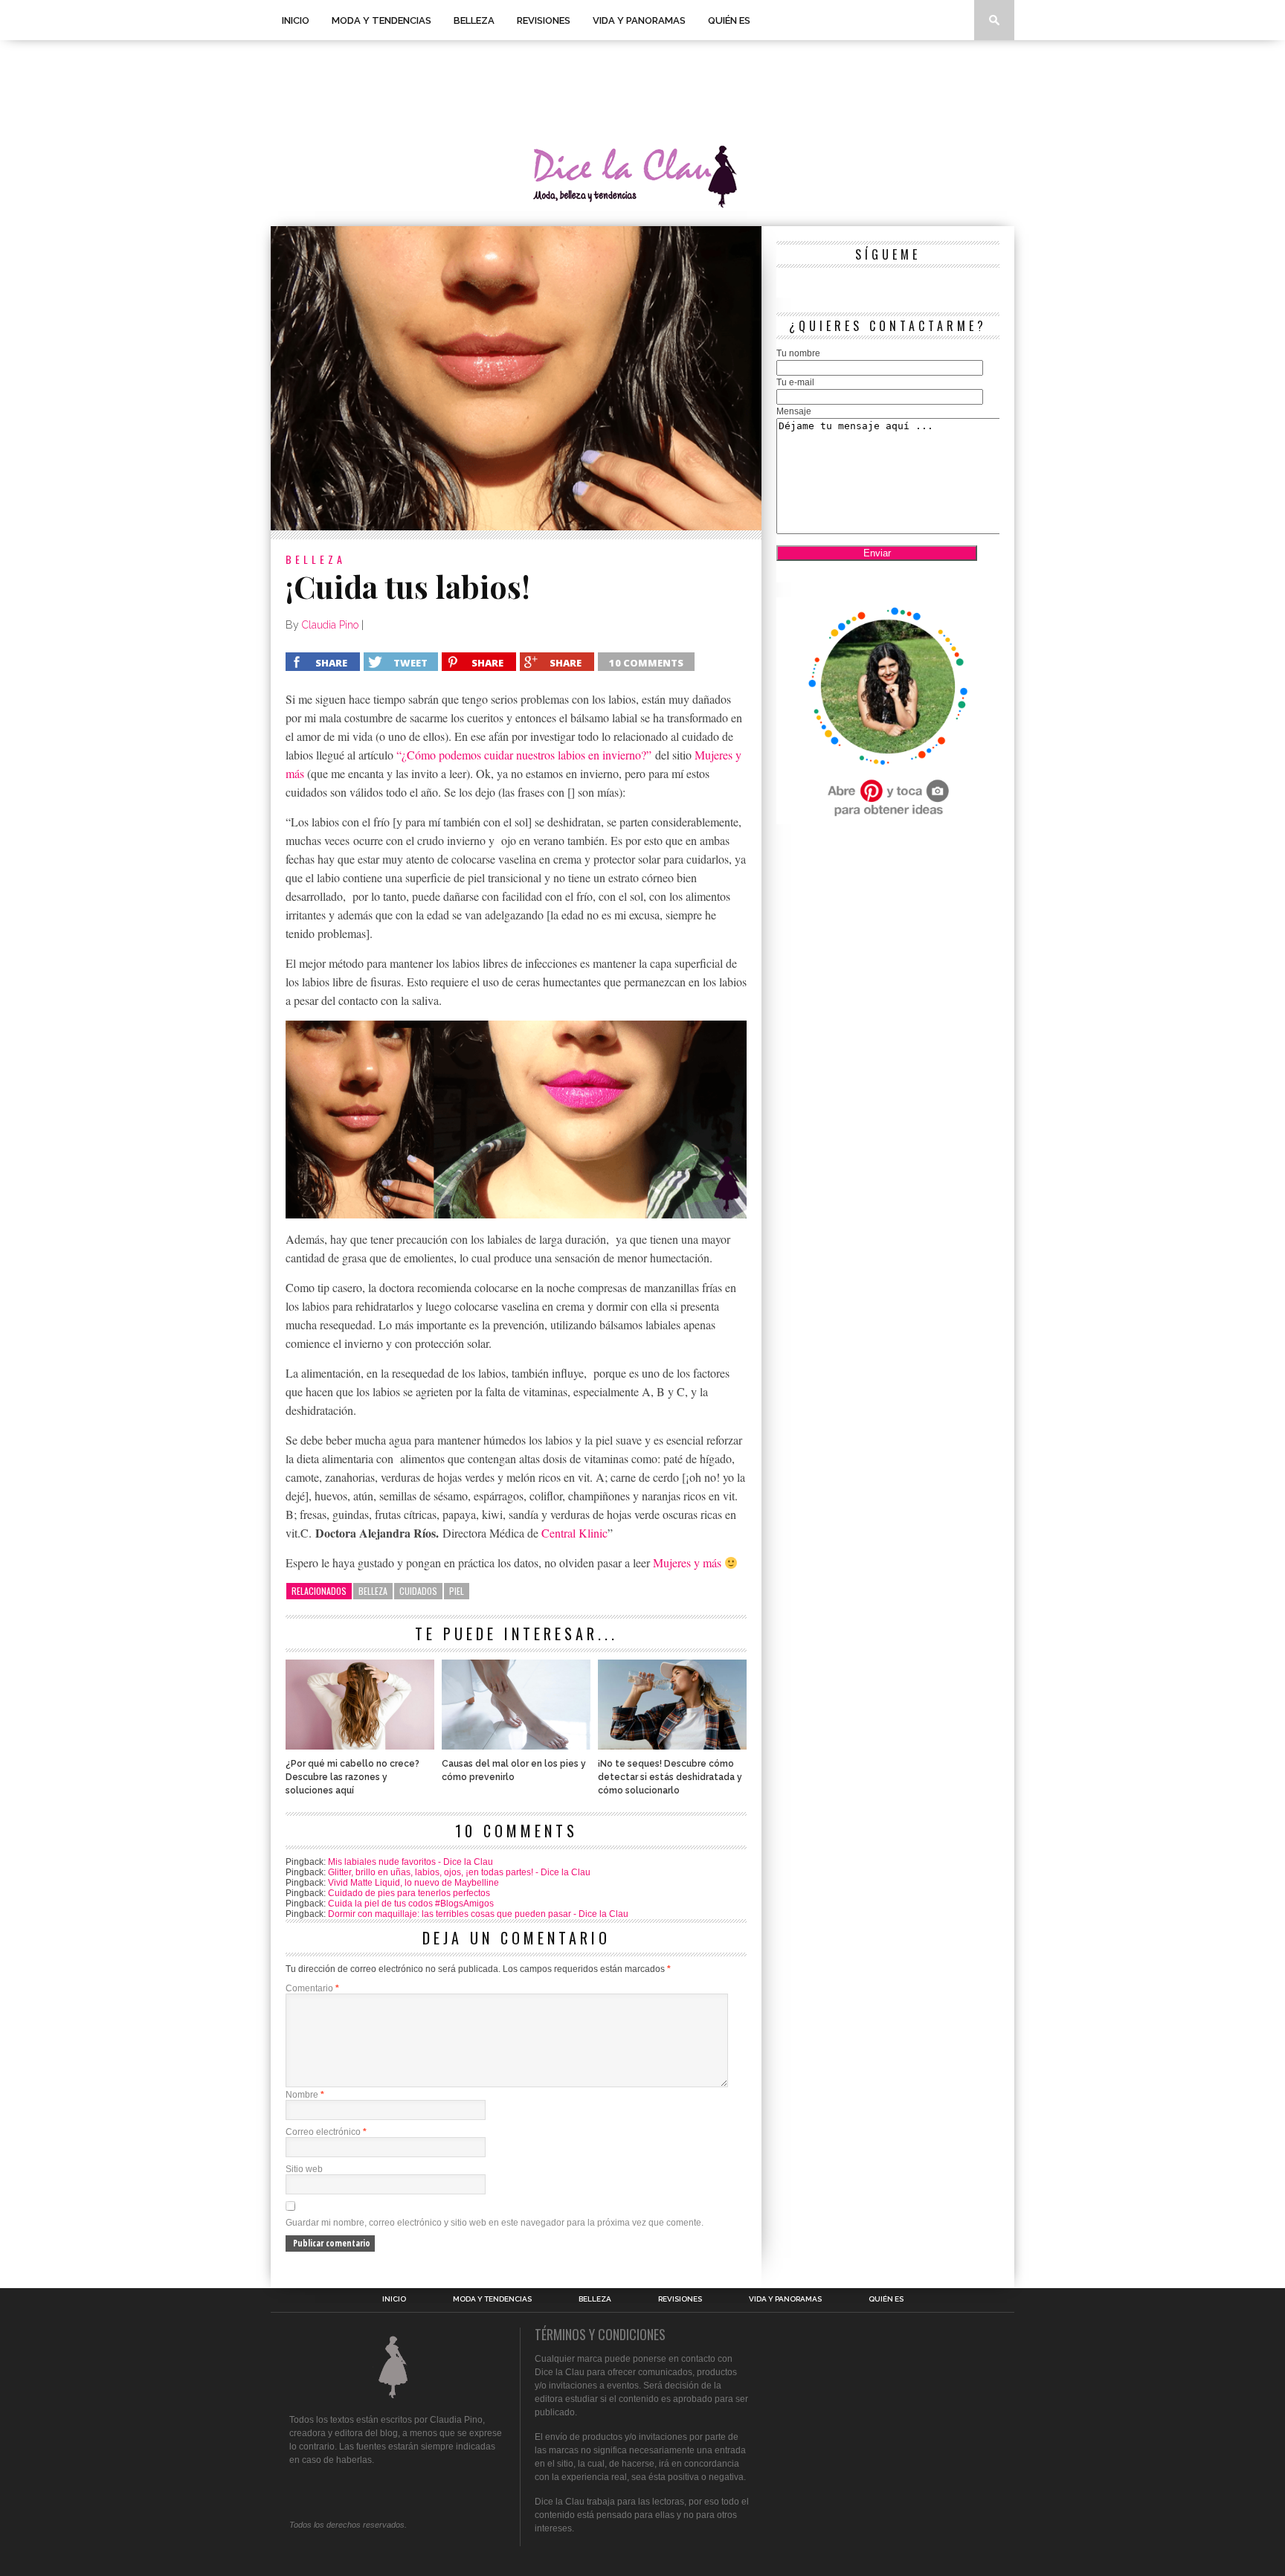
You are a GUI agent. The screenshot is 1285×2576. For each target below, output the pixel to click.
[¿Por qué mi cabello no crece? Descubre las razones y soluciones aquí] (360, 1745)
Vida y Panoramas (639, 20)
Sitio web (304, 2169)
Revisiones (544, 20)
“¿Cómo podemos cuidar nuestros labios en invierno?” (524, 755)
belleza (373, 1591)
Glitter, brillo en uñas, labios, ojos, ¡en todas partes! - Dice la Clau (459, 1872)
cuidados (418, 1591)
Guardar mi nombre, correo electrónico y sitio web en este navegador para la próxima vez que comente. (495, 2223)
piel (457, 1591)
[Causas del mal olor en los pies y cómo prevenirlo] (516, 1745)
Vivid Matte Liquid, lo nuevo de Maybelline (413, 1883)
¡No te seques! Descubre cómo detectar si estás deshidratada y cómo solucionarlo (670, 1777)
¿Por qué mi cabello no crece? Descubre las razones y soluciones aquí (352, 1777)
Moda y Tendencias (381, 20)
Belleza (474, 20)
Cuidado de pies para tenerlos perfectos (409, 1893)
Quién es (729, 20)
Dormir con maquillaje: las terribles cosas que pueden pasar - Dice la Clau (478, 1914)
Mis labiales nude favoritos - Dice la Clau (410, 1862)
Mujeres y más (687, 1562)
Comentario (312, 1988)
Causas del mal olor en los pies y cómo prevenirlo (514, 1770)
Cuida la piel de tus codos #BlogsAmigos (411, 1904)
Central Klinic (574, 1533)
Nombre (305, 2095)
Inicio (296, 20)
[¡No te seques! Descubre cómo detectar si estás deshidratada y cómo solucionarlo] (672, 1745)
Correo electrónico (326, 2132)
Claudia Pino (330, 625)
